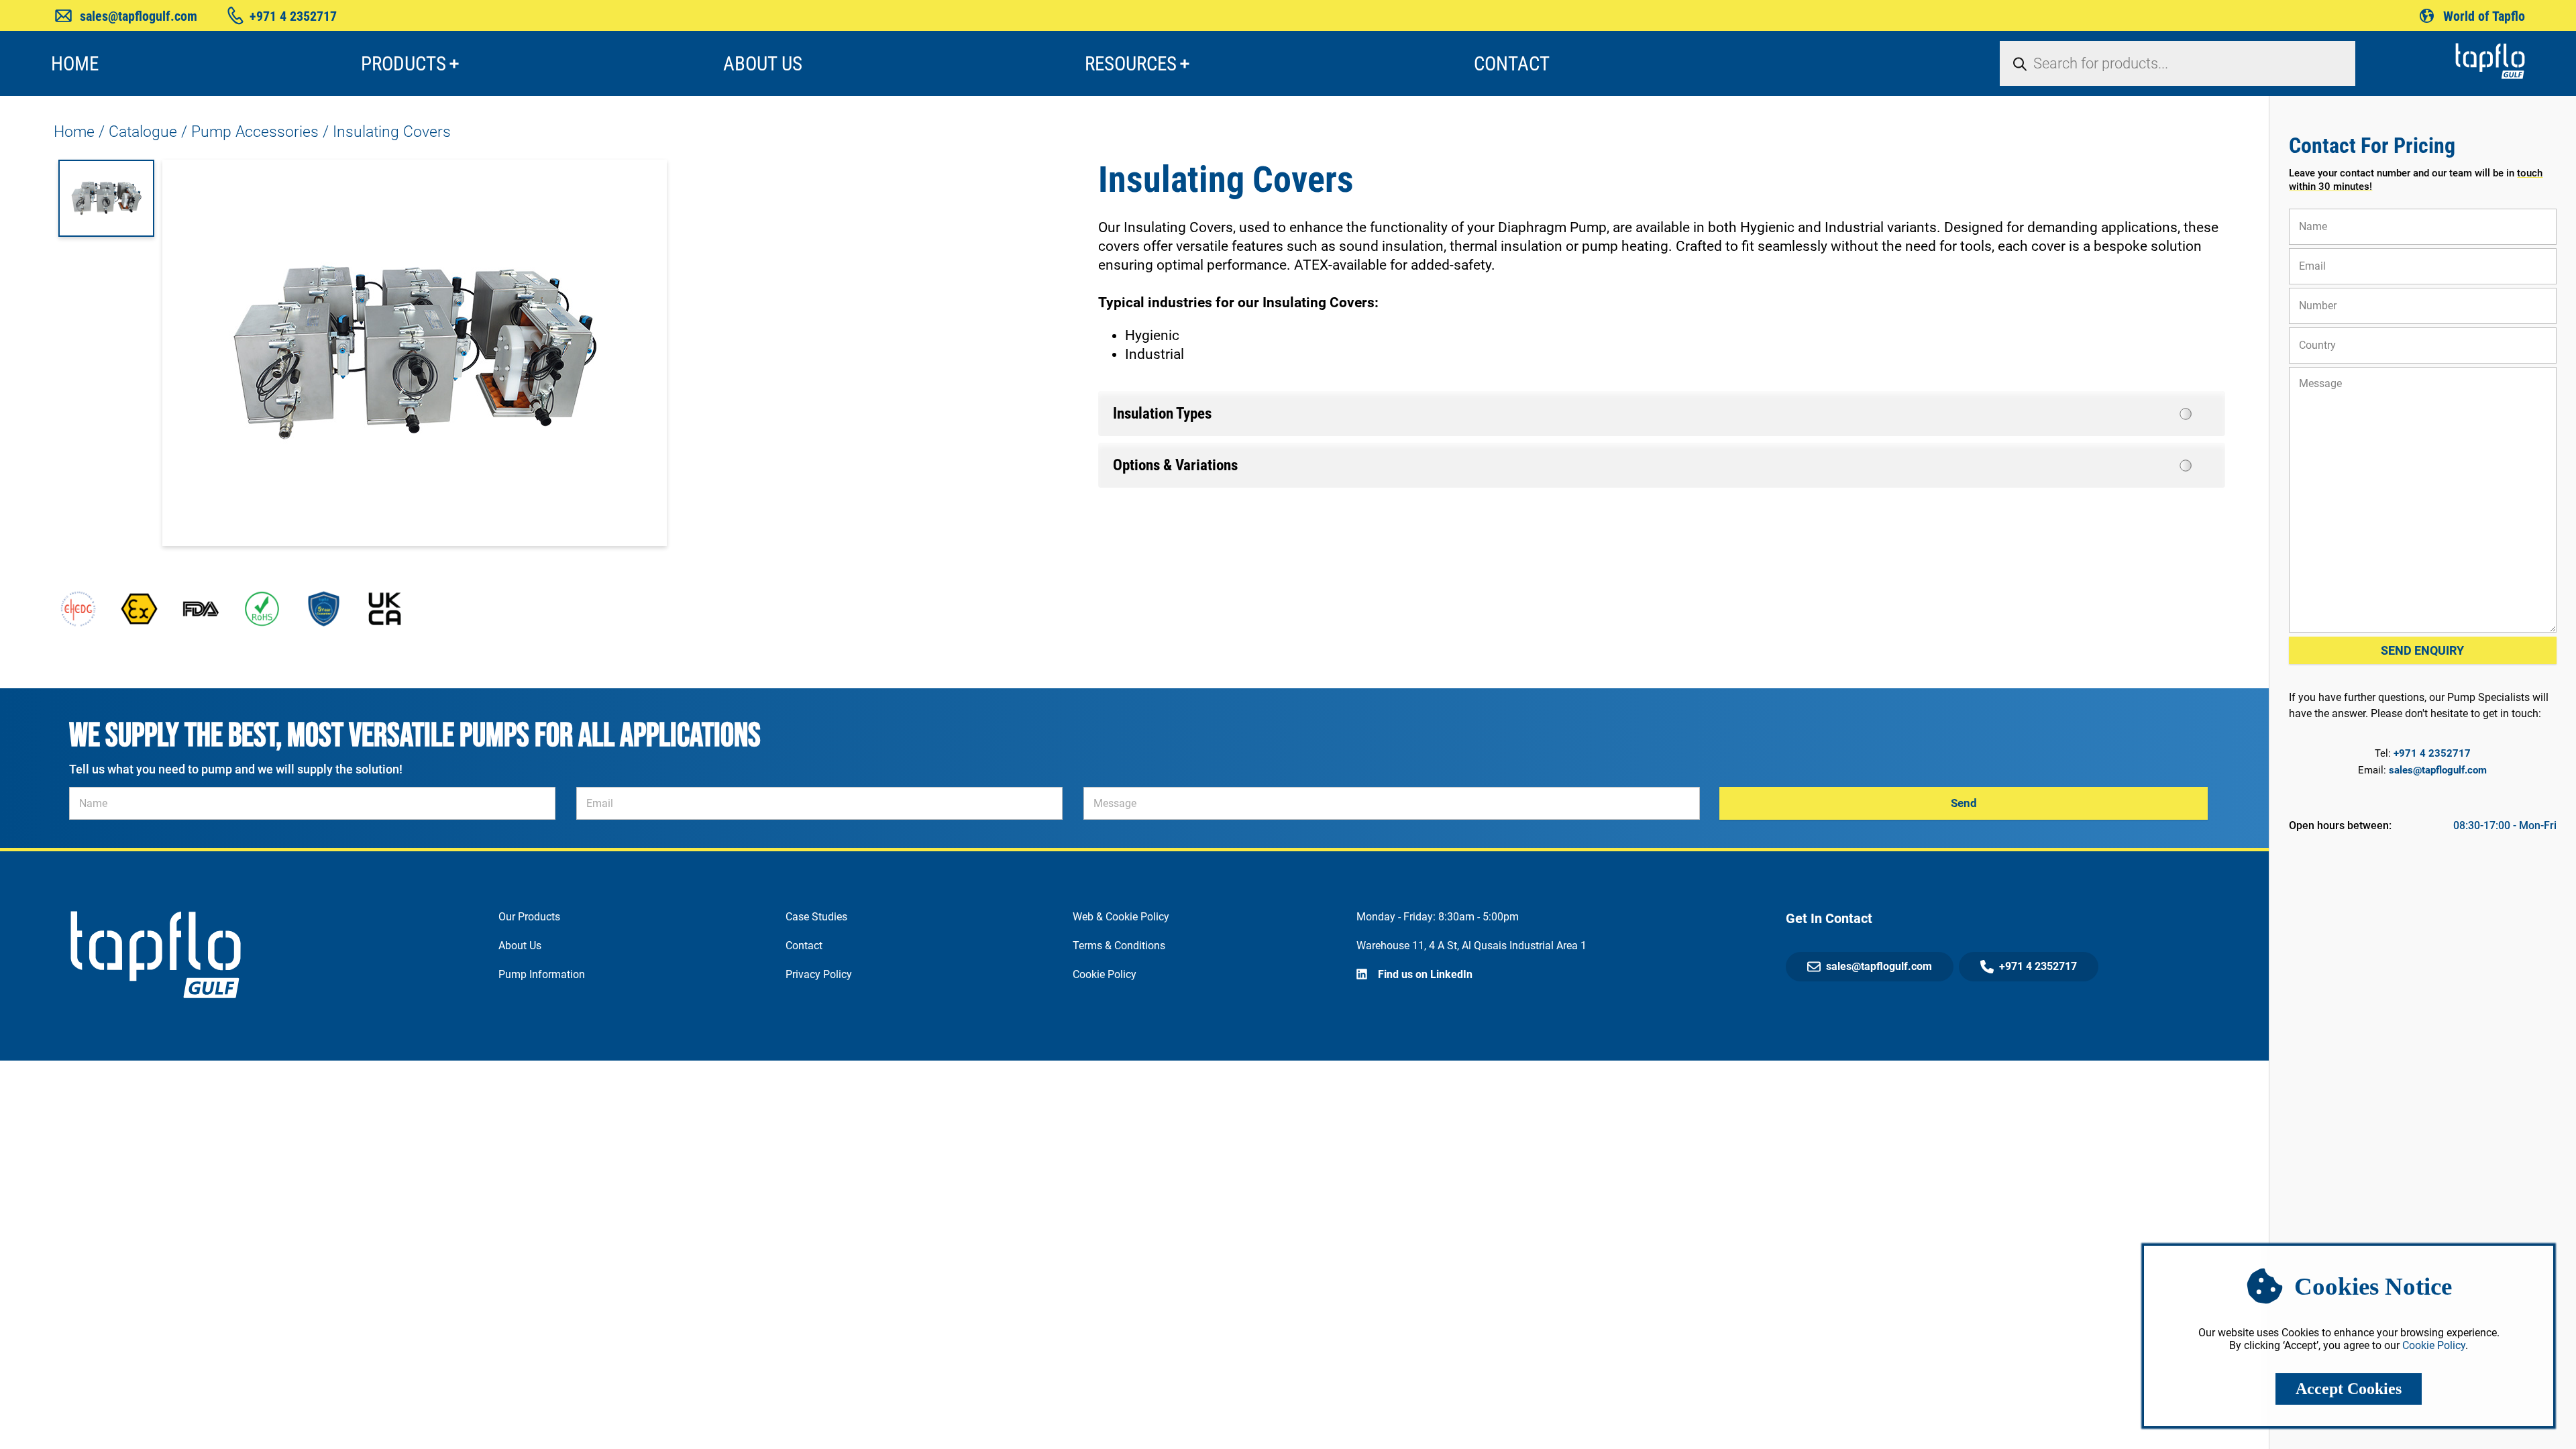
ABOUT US (763, 64)
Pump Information (542, 974)
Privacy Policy (819, 974)
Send (1964, 803)
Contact (804, 946)
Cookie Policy (1105, 974)
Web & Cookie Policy (1121, 917)
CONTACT (1512, 64)
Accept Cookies (2349, 1389)
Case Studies (816, 917)
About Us (520, 946)
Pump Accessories (255, 132)
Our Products (529, 917)
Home (74, 132)
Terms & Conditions (1119, 946)
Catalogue (143, 132)
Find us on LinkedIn (1425, 974)
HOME (75, 64)
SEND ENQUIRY (2422, 650)
